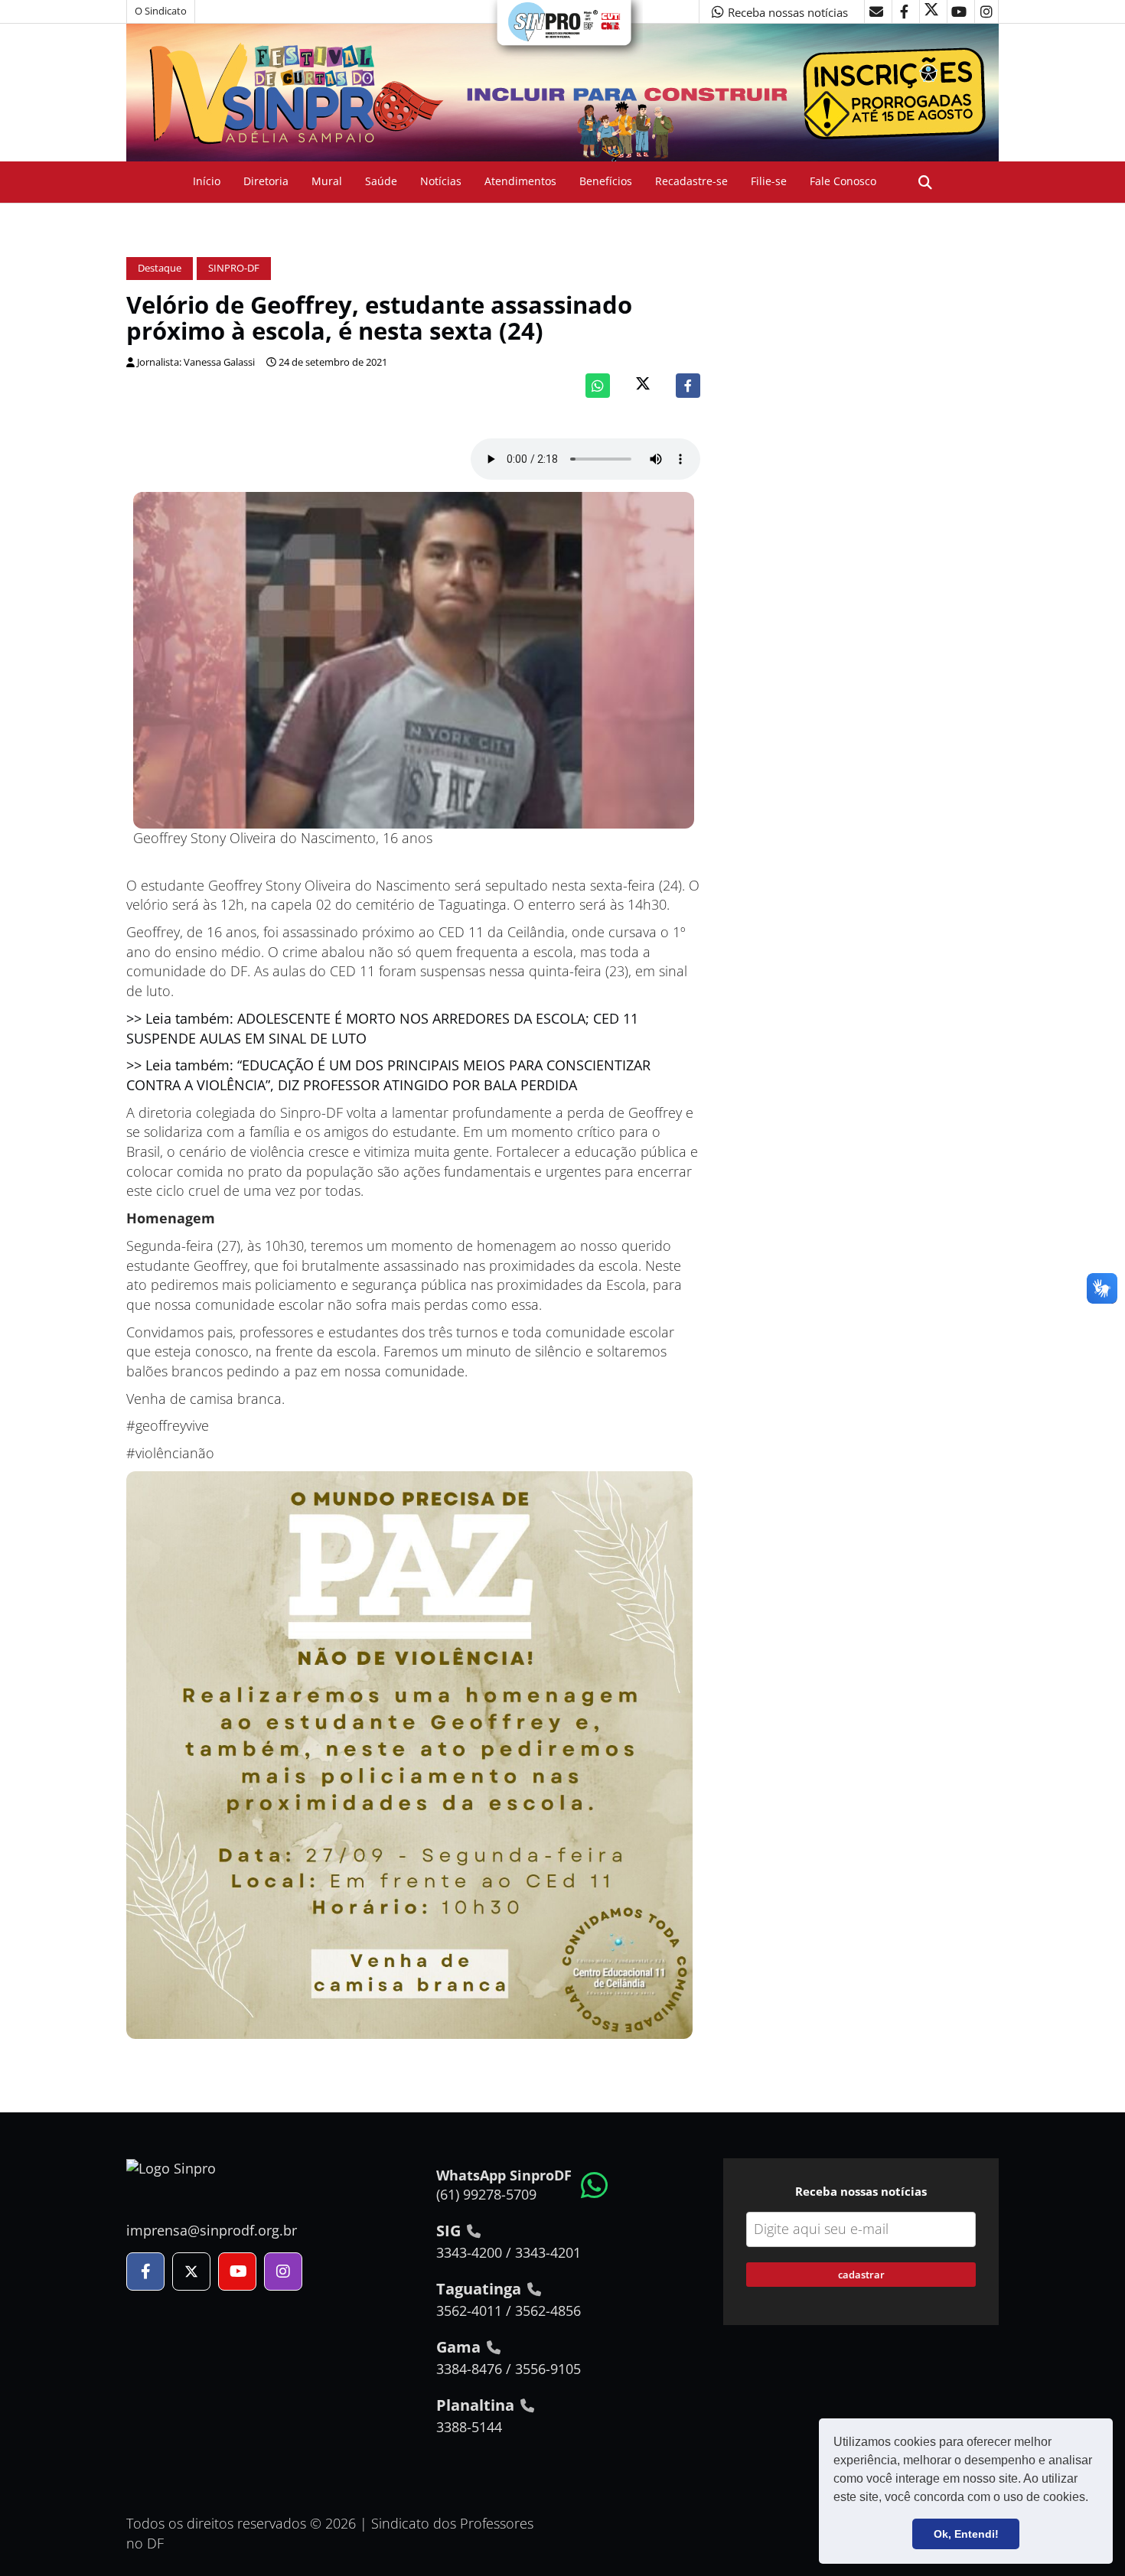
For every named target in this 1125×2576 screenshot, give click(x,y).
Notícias (441, 181)
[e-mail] (876, 11)
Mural (327, 181)
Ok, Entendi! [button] (966, 2534)
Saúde (381, 181)
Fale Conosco (843, 181)
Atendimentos (520, 181)
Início (207, 181)
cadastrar (861, 2275)
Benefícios (606, 181)
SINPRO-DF (234, 268)
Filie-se (769, 181)
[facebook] (904, 11)
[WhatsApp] (598, 386)
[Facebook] (688, 386)
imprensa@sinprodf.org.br (212, 2230)
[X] (931, 11)
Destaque (160, 268)
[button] (1094, 2499)
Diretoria (266, 181)
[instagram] (986, 11)
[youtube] (959, 11)
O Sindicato (161, 11)
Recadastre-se (691, 181)
